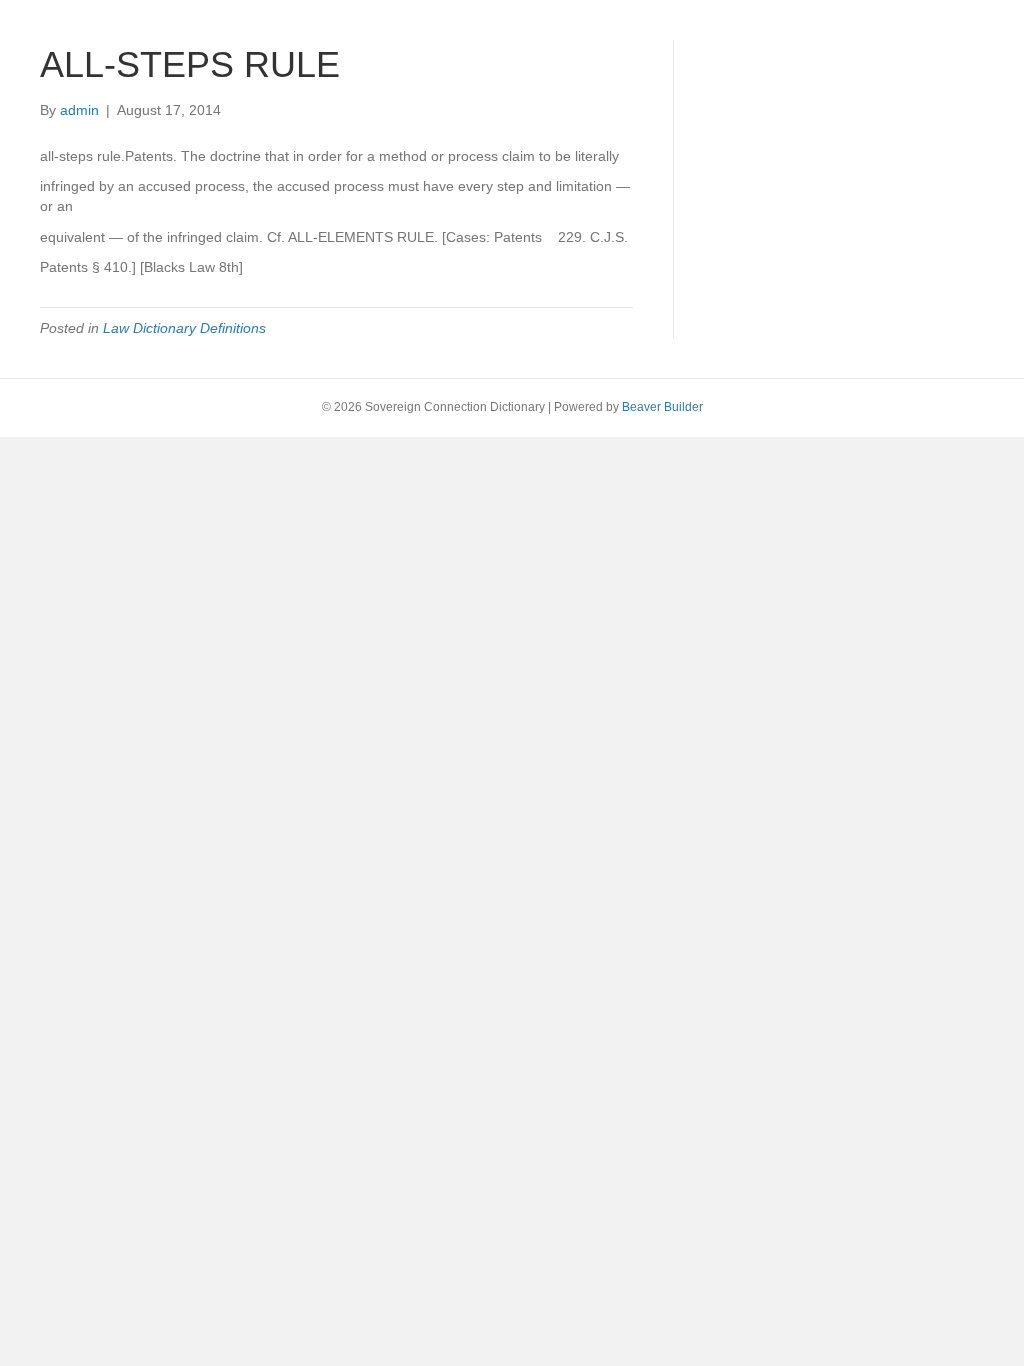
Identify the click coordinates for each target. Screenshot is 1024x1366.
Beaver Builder (662, 407)
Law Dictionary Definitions (184, 328)
